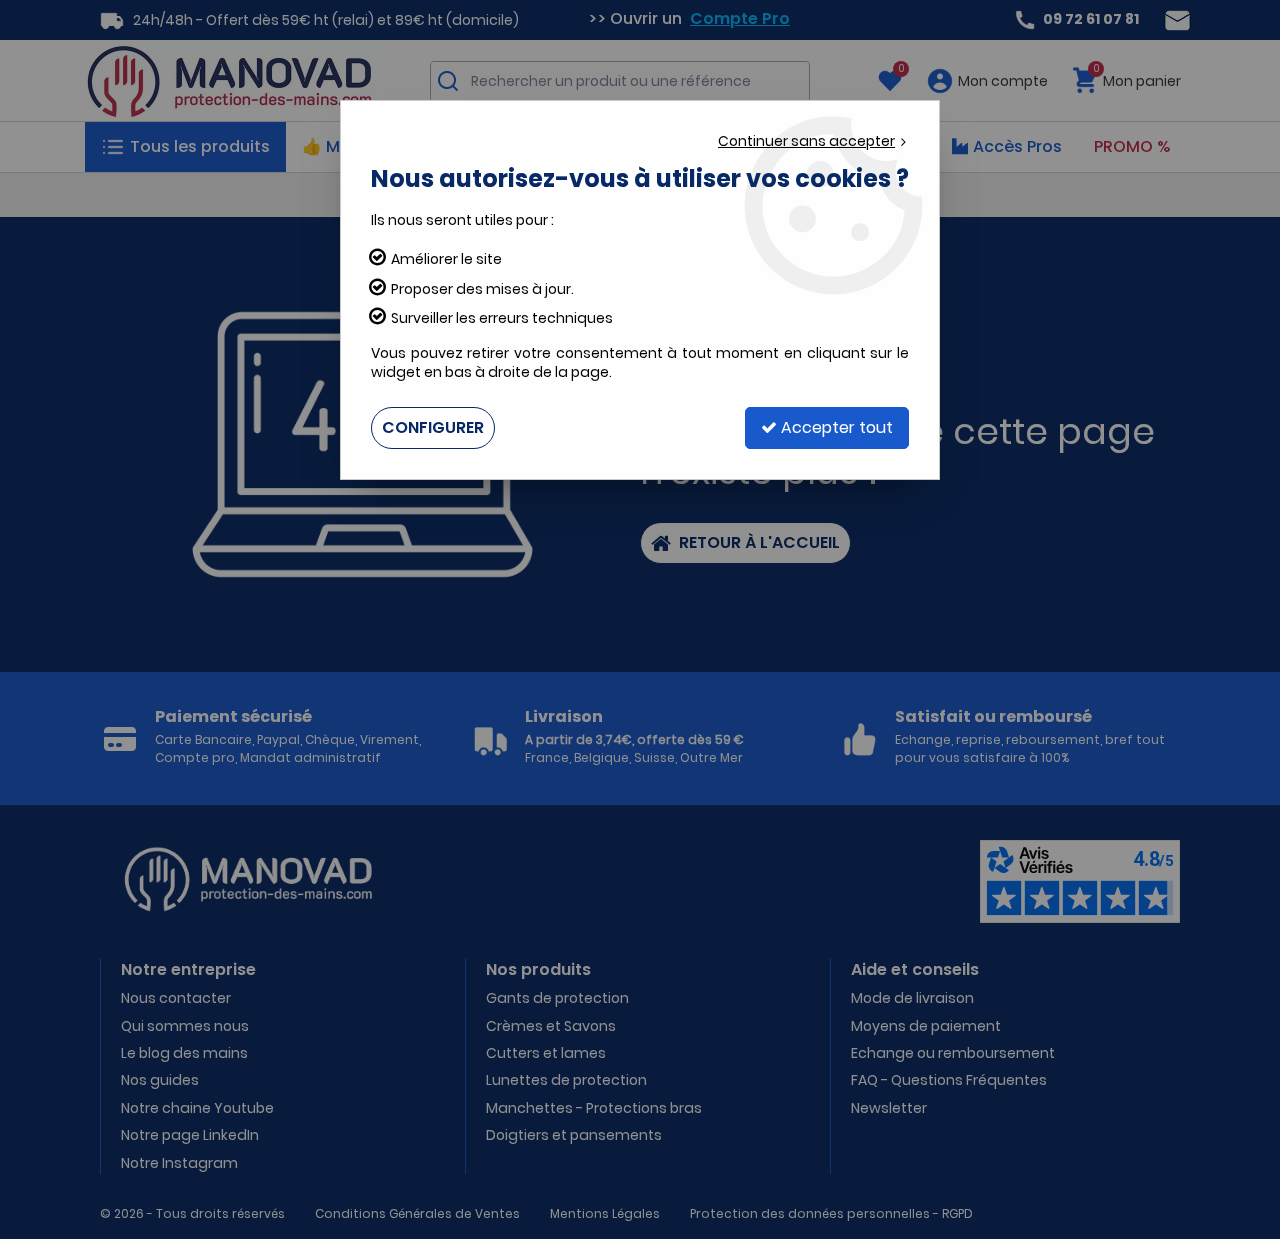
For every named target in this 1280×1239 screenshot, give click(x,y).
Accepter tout (835, 427)
